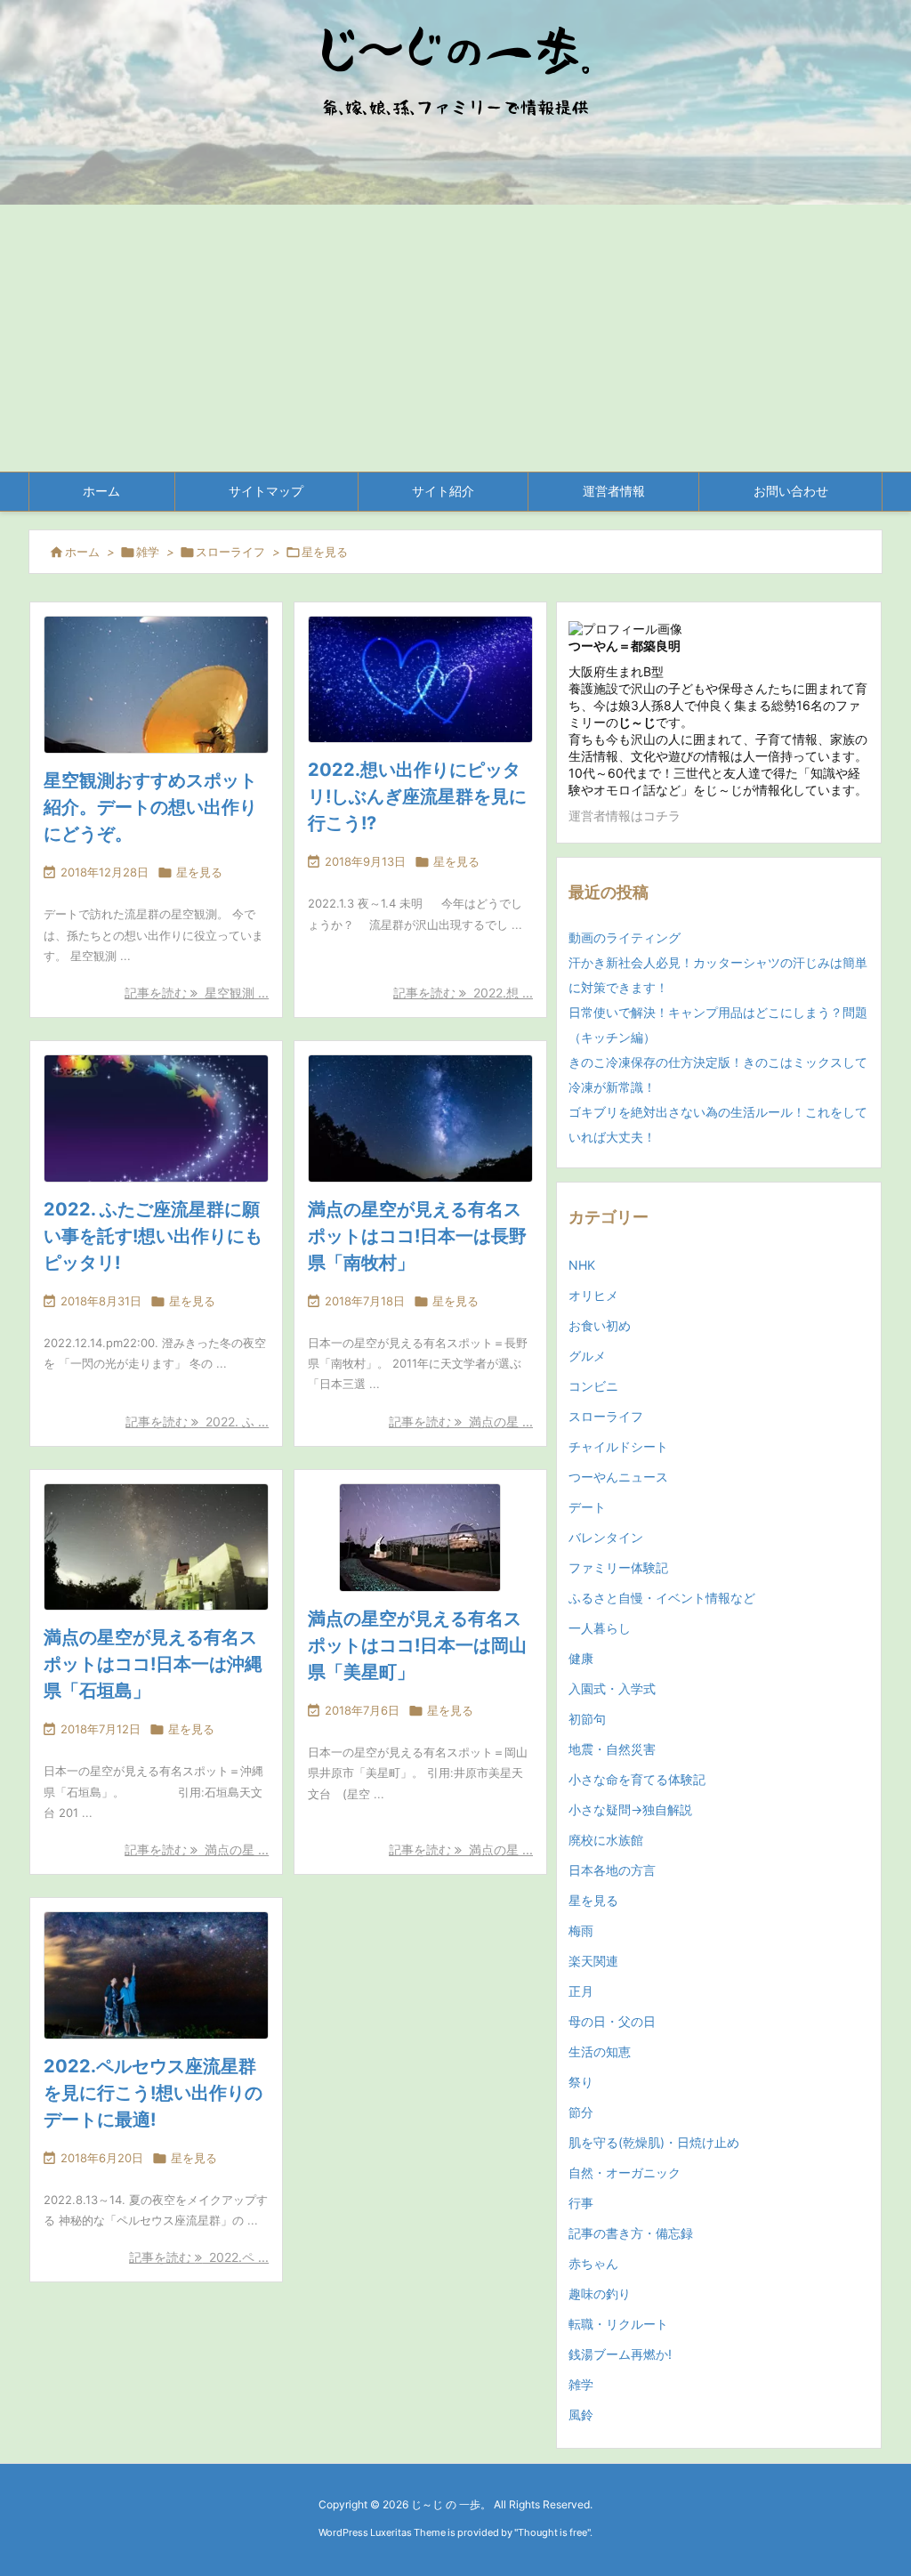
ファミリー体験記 (618, 1567)
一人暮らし (600, 1628)
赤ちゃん (593, 2263)
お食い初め (600, 1325)
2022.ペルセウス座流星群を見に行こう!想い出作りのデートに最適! (153, 2093)
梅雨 (581, 1930)
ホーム (82, 552)
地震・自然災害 (612, 1749)
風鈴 (581, 2414)
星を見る (199, 872)
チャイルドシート (618, 1446)
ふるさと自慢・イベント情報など (662, 1598)
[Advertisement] (455, 338)
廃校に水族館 (606, 1840)
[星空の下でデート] (156, 1975)
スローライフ (230, 552)
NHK (582, 1265)
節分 (581, 2112)
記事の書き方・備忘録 (631, 2233)
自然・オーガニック (625, 2172)
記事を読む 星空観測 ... (197, 993)
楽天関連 (593, 1961)
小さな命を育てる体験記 (637, 1779)
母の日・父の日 (612, 2021)
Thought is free (552, 2532)
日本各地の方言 (612, 1870)
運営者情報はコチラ (625, 816)
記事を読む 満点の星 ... (461, 1421)
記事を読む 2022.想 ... (463, 993)
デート (587, 1507)
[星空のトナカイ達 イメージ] (156, 1118)
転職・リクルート (618, 2324)
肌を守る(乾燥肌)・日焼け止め (654, 2142)
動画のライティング (625, 937)
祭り (581, 2082)
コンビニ (593, 1386)
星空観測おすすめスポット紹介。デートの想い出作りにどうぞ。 (150, 807)
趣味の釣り (600, 2293)
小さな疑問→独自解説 (630, 1809)
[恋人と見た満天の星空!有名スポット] (156, 685)
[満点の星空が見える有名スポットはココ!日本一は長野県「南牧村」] (420, 1118)
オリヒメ (593, 1295)
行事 (581, 2203)
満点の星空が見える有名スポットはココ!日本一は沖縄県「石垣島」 (153, 1664)
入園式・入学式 (612, 1688)
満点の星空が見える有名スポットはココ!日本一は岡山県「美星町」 (417, 1645)
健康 (581, 1658)
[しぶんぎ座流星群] (420, 679)
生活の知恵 (600, 2051)
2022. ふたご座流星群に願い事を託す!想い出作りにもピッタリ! (153, 1236)
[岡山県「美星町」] (420, 1538)
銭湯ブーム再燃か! (620, 2354)
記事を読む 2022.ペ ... (199, 2257)
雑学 (148, 552)
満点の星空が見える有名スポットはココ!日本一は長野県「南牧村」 (417, 1236)
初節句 (587, 1719)
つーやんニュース (618, 1477)
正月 (581, 1991)
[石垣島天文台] (156, 1547)
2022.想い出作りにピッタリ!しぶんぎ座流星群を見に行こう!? (417, 796)
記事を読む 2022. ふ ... (197, 1421)
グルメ (587, 1356)
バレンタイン (606, 1537)
